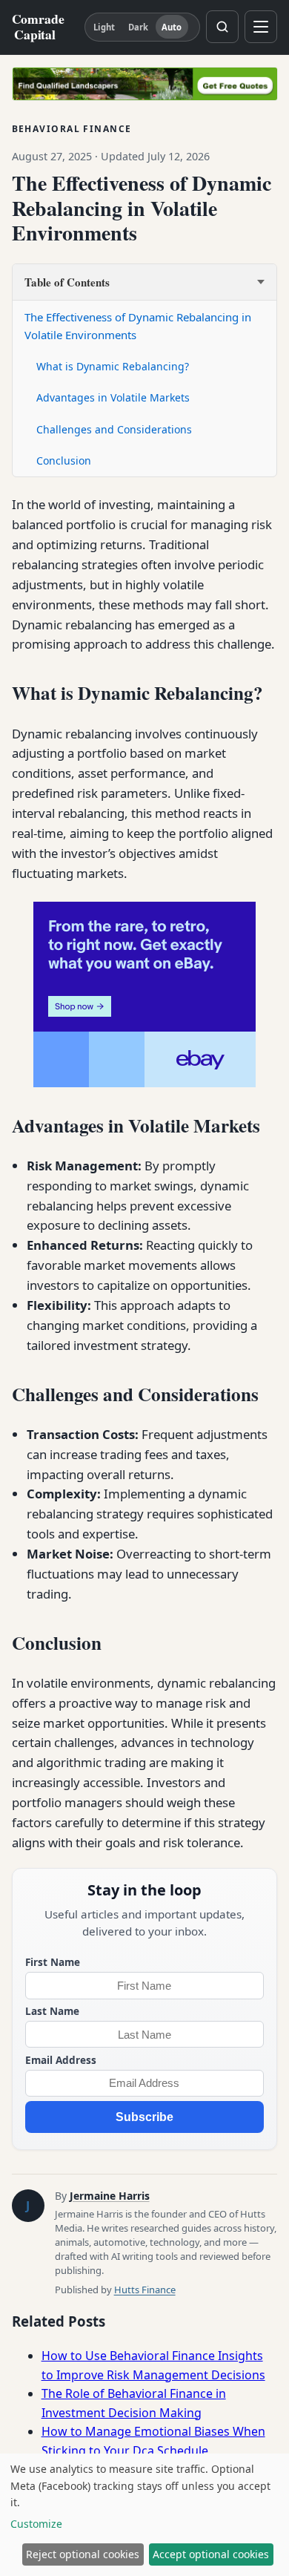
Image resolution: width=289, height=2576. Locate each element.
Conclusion (64, 461)
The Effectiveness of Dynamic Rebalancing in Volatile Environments (138, 326)
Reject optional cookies (83, 2554)
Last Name (52, 2011)
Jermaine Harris (110, 2196)
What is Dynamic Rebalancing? (113, 366)
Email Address (61, 2060)
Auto (172, 27)
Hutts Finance (145, 2290)
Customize (36, 2524)
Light (104, 27)
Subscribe (144, 2117)
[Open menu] (261, 27)
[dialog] (144, 2515)
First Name (53, 1962)
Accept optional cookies (211, 2554)
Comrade (38, 27)
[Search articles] (222, 27)
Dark (138, 27)
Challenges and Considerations (114, 429)
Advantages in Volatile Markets (113, 397)
